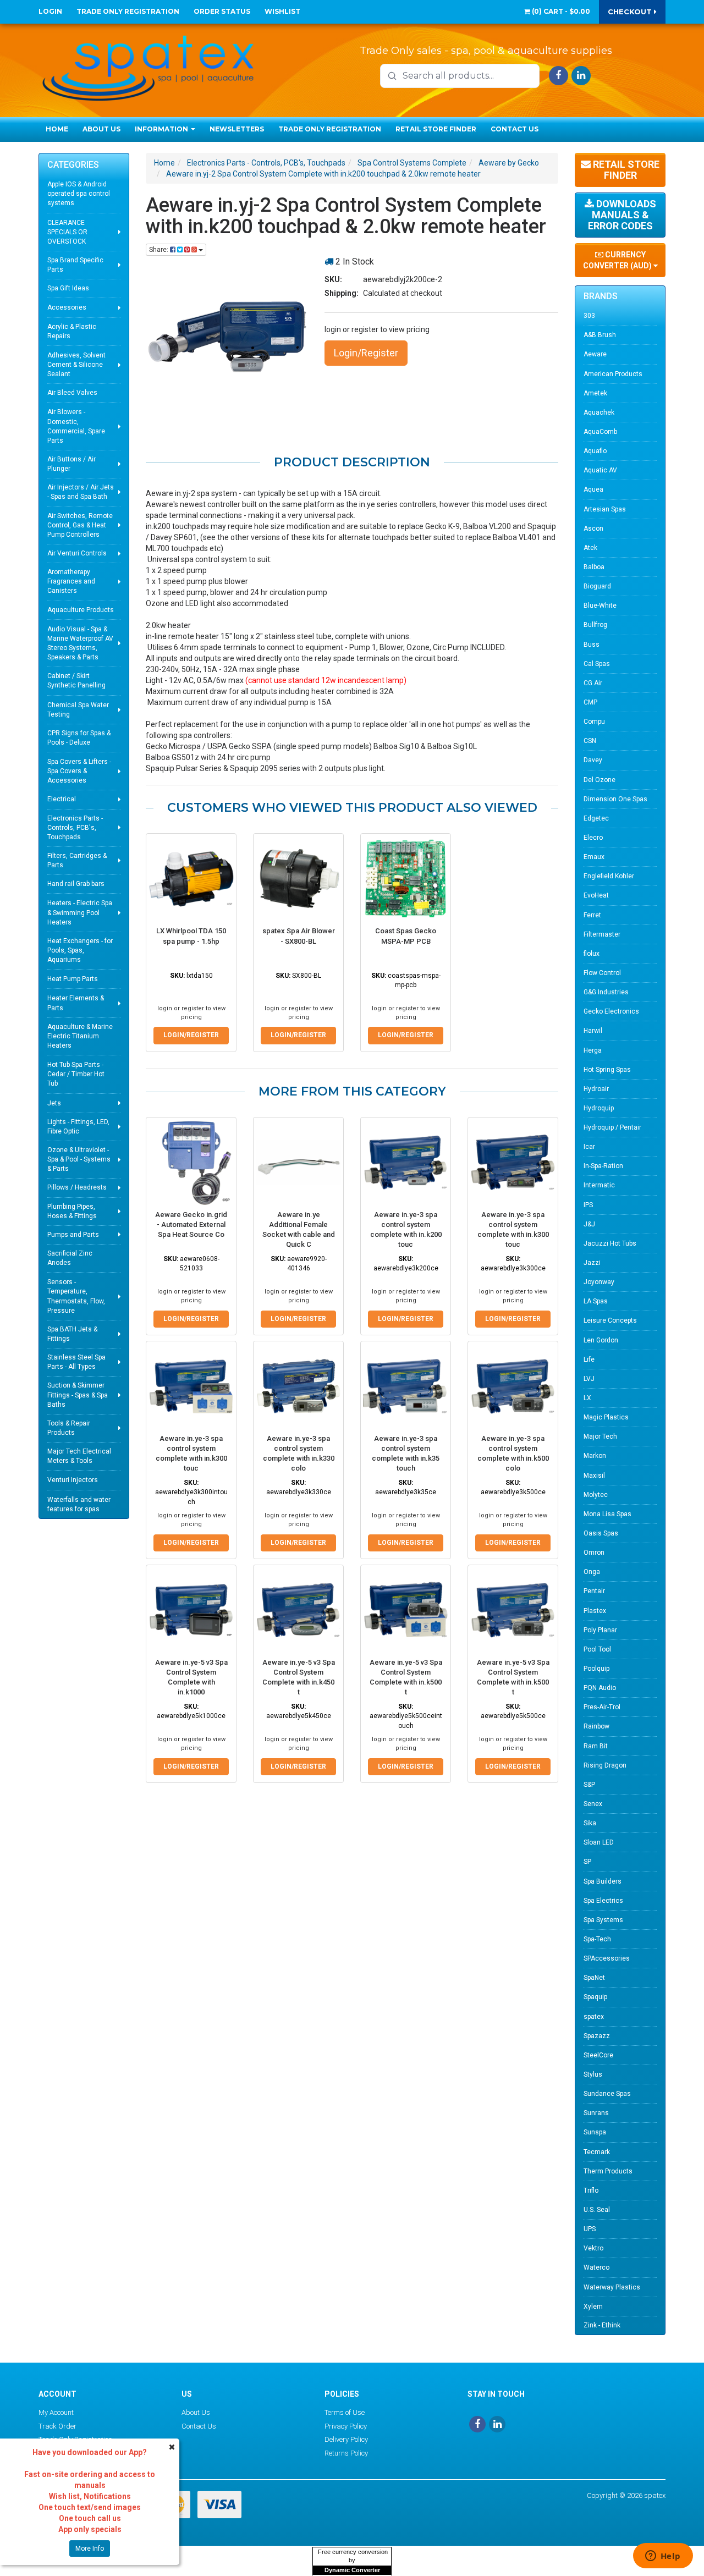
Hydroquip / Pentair (612, 1127)
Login (50, 11)
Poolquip (596, 1669)
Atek (590, 548)
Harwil (593, 1031)
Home (57, 129)
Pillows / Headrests (77, 1187)
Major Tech (600, 1436)
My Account (56, 2412)
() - (560, 11)
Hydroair (596, 1089)
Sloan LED (599, 1842)
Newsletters (237, 129)
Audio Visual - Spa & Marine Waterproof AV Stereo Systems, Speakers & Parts (80, 643)
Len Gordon (601, 1340)
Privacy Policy (346, 2426)
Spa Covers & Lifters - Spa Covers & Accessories (79, 771)
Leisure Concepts (610, 1320)
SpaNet (594, 1978)
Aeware (595, 354)
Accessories (67, 307)
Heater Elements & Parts (76, 1003)
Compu (594, 722)
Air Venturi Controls (77, 553)
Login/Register (366, 353)
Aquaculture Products (81, 610)
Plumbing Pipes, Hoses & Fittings (72, 1211)
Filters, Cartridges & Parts (77, 860)
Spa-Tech (597, 1939)
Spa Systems (603, 1920)
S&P (589, 1785)
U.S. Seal (597, 2210)
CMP (590, 702)
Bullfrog (595, 625)
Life (589, 1359)
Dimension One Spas (615, 799)
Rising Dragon (605, 1765)
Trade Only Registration (128, 11)
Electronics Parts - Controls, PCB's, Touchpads (75, 828)
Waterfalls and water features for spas (79, 1504)
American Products (613, 374)
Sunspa (595, 2132)
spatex (594, 2017)
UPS (590, 2229)
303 (589, 316)
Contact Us (515, 129)
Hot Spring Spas (607, 1070)
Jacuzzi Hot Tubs (610, 1243)
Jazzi (592, 1263)
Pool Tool (597, 1649)
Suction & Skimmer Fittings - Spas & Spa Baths (78, 1395)
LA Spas (596, 1301)
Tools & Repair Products (69, 1428)
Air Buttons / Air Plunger (71, 464)
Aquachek (599, 412)
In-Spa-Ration (603, 1166)
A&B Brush (600, 335)
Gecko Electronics (611, 1011)
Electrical (62, 799)
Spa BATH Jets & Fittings (72, 1334)
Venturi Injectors (73, 1480)
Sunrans (596, 2113)
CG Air (593, 683)
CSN (590, 741)
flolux (592, 954)
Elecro (593, 838)
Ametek (595, 393)
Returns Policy (346, 2453)
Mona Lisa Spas (607, 1514)
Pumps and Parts (73, 1235)
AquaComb (600, 432)
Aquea (593, 489)
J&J (589, 1224)
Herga (593, 1050)
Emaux (594, 857)
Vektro (593, 2248)
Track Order (57, 2426)
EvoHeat (596, 895)
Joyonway (599, 1282)
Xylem (593, 2307)
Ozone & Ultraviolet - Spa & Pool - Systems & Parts (79, 1159)
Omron (594, 1553)
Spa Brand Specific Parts (75, 265)
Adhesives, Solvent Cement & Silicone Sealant (76, 365)
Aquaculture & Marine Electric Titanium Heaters (80, 1036)
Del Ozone (599, 780)
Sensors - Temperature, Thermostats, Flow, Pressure (76, 1296)
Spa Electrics (603, 1901)
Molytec (596, 1495)
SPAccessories (607, 1958)
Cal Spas (597, 664)
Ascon (593, 529)
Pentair (594, 1591)
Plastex (595, 1611)
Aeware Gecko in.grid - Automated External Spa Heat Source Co (191, 1224)
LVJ (589, 1379)
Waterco (596, 2267)
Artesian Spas (605, 509)
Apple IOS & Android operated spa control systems (79, 194)
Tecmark (597, 2152)
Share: (159, 250)
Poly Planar (600, 1630)
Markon (595, 1456)
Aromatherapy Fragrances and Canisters (71, 581)
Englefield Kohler (609, 876)
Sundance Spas (607, 2094)
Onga (592, 1572)
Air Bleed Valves (72, 393)
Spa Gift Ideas (68, 288)
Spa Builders (603, 1881)
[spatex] (148, 66)
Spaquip (595, 1997)
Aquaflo (595, 451)
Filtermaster (602, 934)
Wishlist (282, 11)
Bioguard (597, 586)
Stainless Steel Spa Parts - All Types (76, 1362)
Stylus (593, 2074)
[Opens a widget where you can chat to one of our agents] (663, 2557)
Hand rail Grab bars (76, 884)
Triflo (591, 2190)
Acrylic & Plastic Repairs (72, 331)
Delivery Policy (346, 2439)
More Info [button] (90, 2549)
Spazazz (597, 2036)
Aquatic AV (600, 470)
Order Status (222, 11)
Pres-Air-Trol (602, 1707)
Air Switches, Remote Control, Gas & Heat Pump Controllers (80, 525)
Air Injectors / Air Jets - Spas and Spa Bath (81, 492)
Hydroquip (599, 1108)
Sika (590, 1823)
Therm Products (608, 2171)
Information (162, 129)
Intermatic (599, 1185)
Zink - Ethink (602, 2325)
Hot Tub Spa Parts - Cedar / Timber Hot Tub (76, 1074)
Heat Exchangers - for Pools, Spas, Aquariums (80, 950)
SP (587, 1862)
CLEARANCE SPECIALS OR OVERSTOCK (67, 232)
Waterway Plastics (612, 2287)
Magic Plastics (606, 1417)
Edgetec (596, 818)
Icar (589, 1147)
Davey (593, 760)
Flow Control (602, 973)
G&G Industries (606, 992)
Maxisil (594, 1476)
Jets (54, 1103)
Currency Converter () (618, 260)
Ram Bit (596, 1746)
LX (587, 1398)
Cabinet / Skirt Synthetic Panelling (76, 681)
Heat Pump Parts (73, 979)
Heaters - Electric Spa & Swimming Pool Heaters (80, 912)
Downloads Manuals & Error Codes (622, 215)
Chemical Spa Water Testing (78, 710)
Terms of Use (345, 2412)
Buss (592, 645)
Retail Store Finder (436, 129)
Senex (593, 1804)
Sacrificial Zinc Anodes (70, 1258)
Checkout (631, 12)
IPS (588, 1205)
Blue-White (600, 606)
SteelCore (598, 2055)
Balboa (594, 567)
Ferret (592, 915)
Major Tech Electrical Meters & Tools (79, 1456)
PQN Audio (600, 1688)
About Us (101, 129)
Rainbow (596, 1726)
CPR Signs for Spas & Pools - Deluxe (79, 738)
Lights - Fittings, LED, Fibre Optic (78, 1127)
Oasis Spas (601, 1533)
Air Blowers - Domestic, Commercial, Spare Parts (76, 426)
